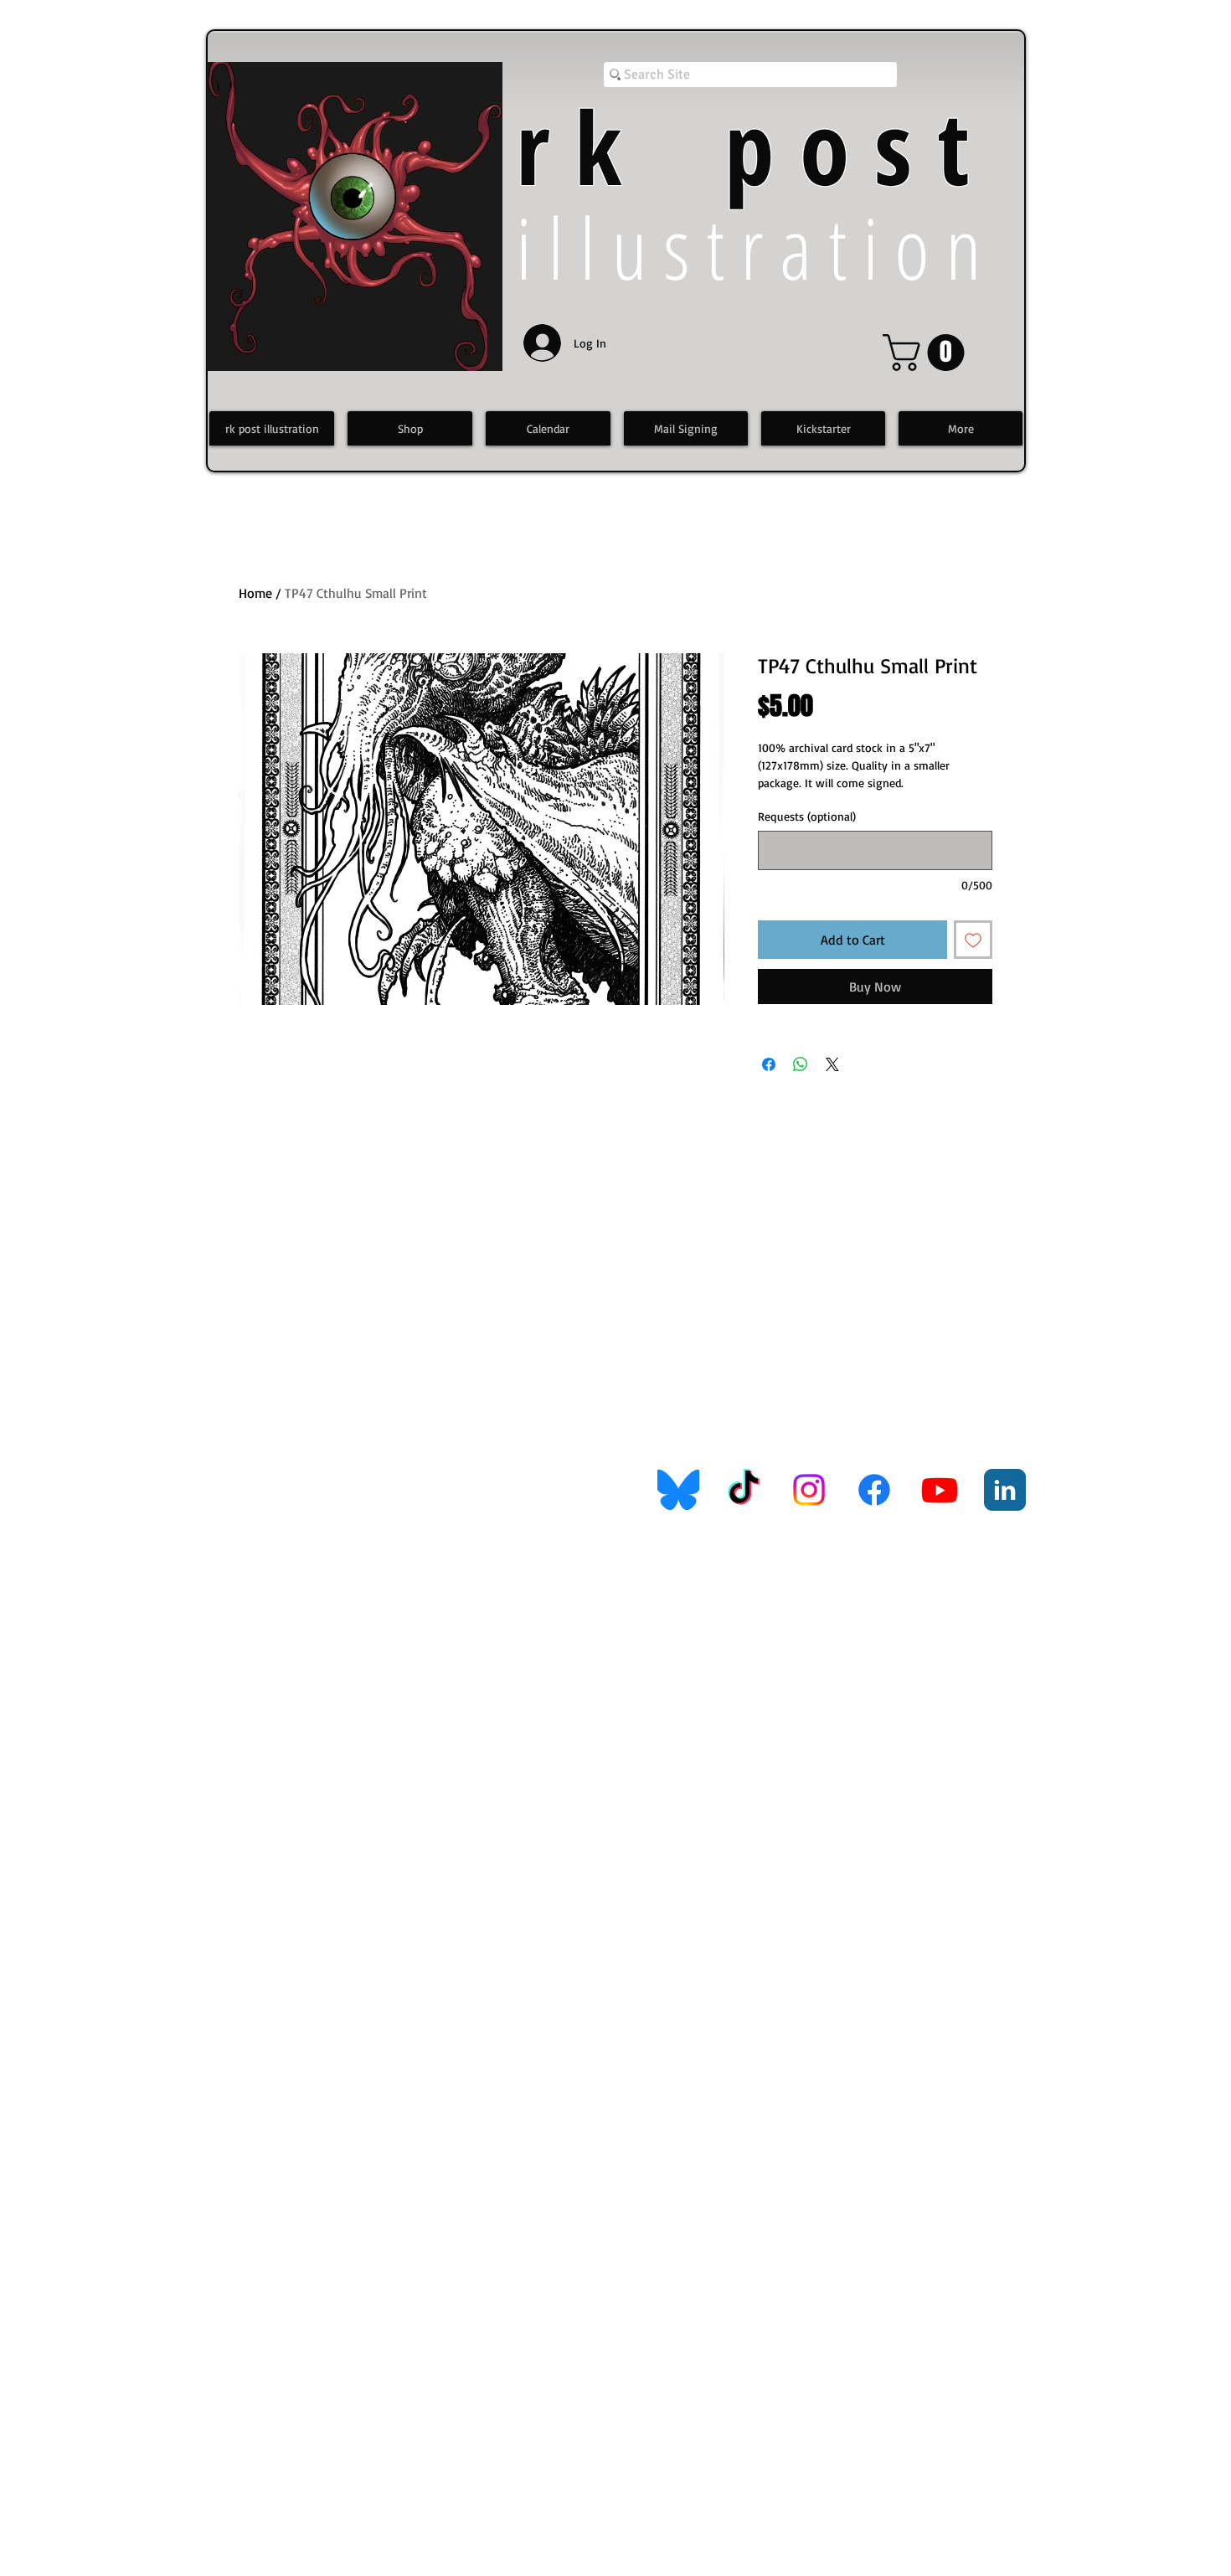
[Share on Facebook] (769, 1064)
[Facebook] (874, 1490)
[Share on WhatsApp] (801, 1064)
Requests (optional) (807, 816)
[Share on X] (832, 1064)
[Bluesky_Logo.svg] (678, 1490)
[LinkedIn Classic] (1005, 1490)
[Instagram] (809, 1490)
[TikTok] (744, 1490)
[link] (928, 353)
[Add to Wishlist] (973, 940)
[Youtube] (940, 1490)
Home (255, 593)
